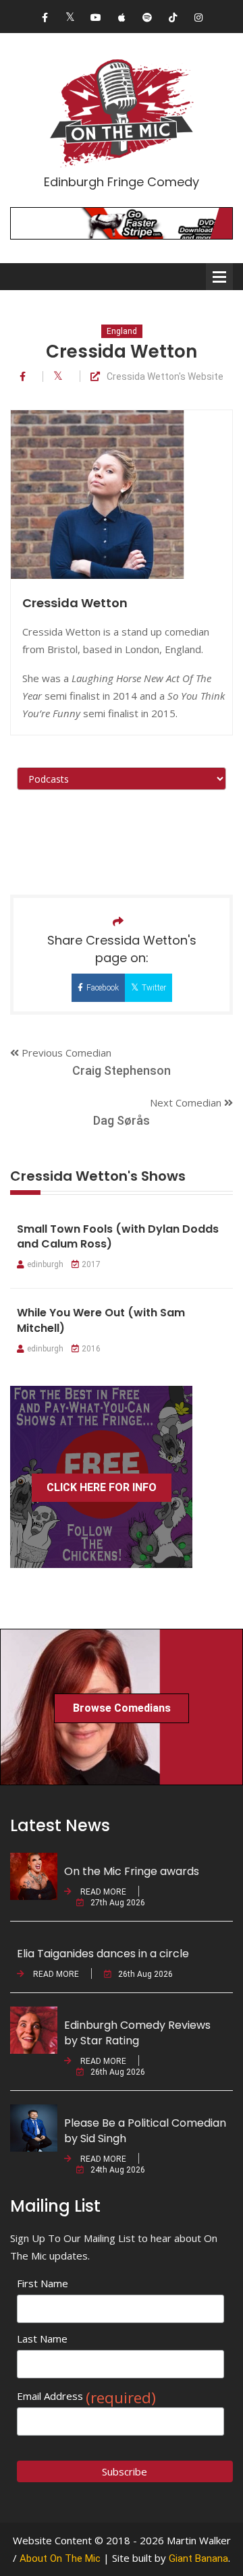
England (122, 331)
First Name (43, 2283)
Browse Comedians (122, 1708)
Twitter (154, 988)
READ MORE (102, 1892)
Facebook (103, 988)
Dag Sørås (122, 1120)
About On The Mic (60, 2558)
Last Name (42, 2339)
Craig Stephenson (122, 1070)
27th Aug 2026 (118, 1903)
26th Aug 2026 (145, 1974)
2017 (91, 1264)
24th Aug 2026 (118, 2170)
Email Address (86, 2396)
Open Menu (219, 277)
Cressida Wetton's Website (165, 377)
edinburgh (45, 1264)
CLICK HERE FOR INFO (102, 1487)
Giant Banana (198, 2558)
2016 (91, 1349)
